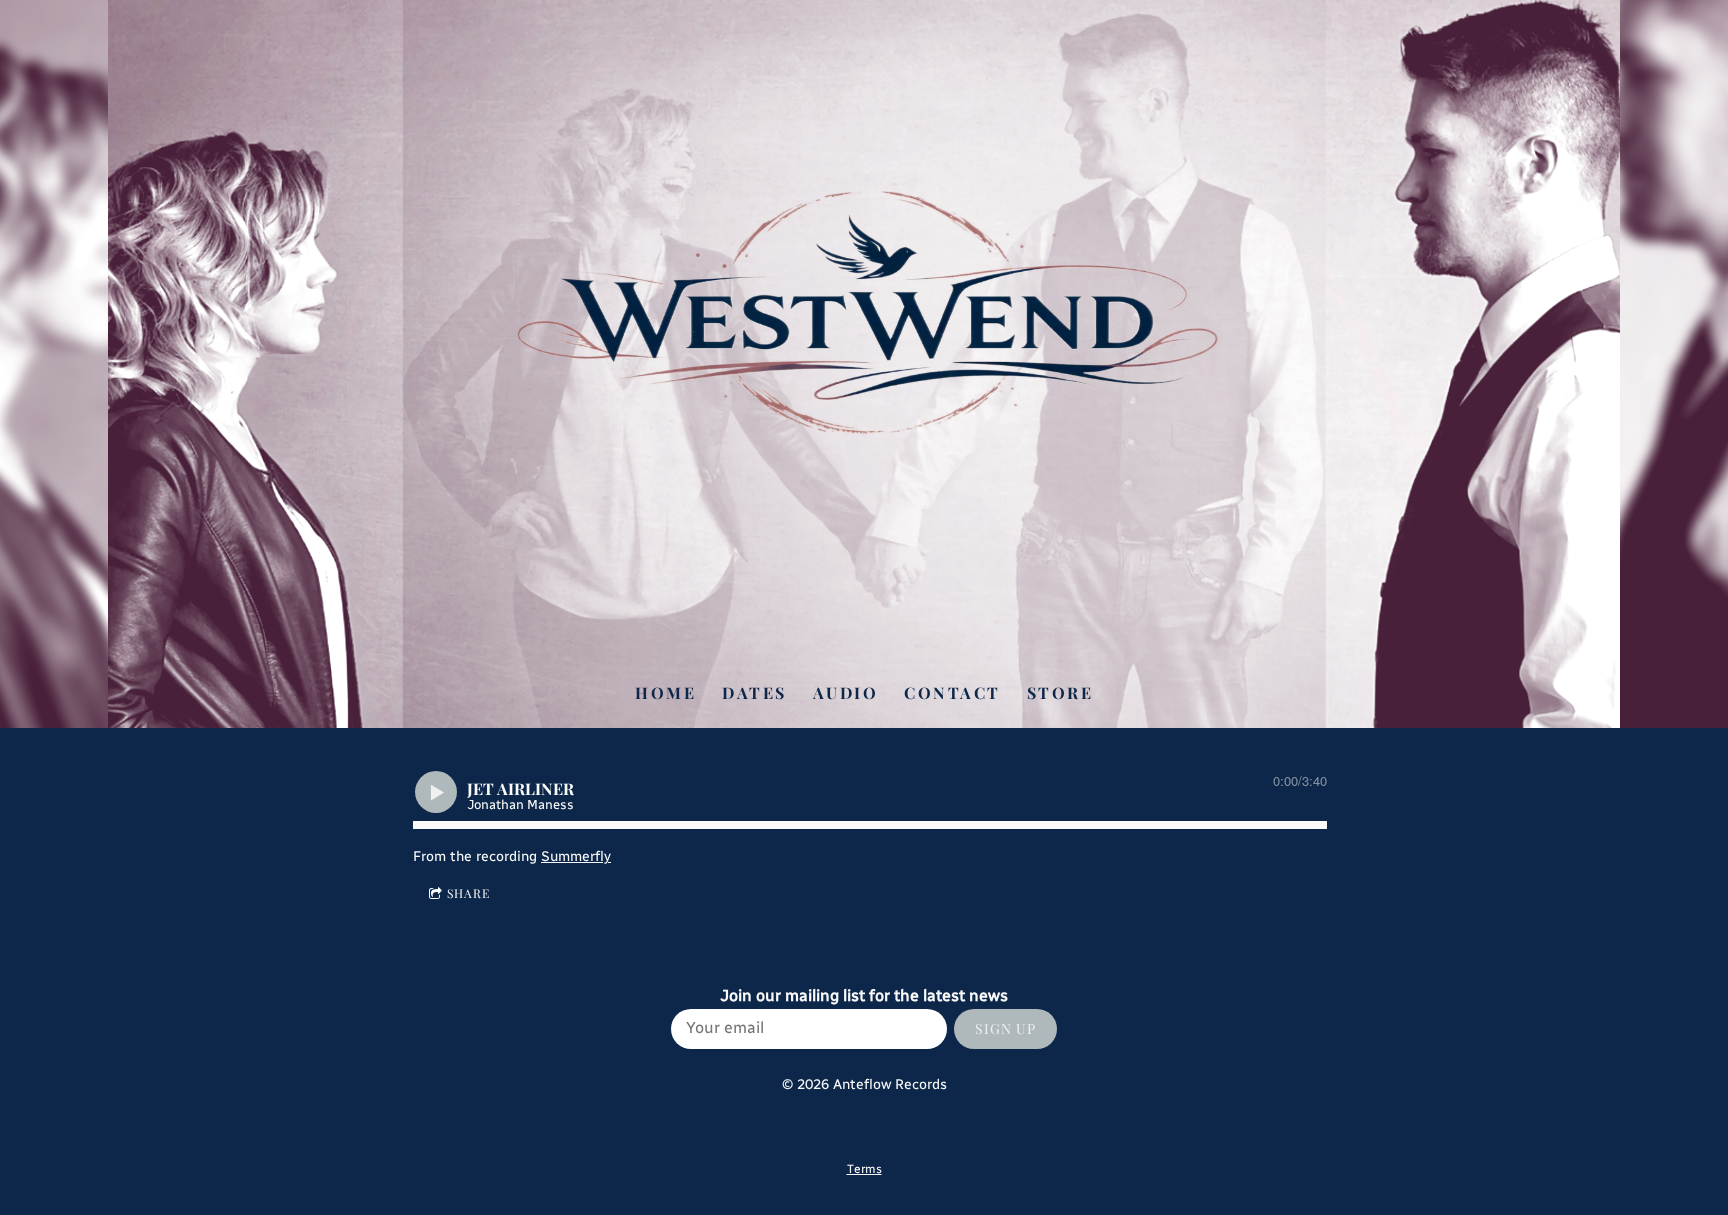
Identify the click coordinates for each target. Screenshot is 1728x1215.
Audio (846, 692)
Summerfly (576, 856)
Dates (754, 692)
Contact (952, 692)
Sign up (1005, 1028)
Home (665, 692)
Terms (864, 1169)
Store (1060, 692)
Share (468, 893)
